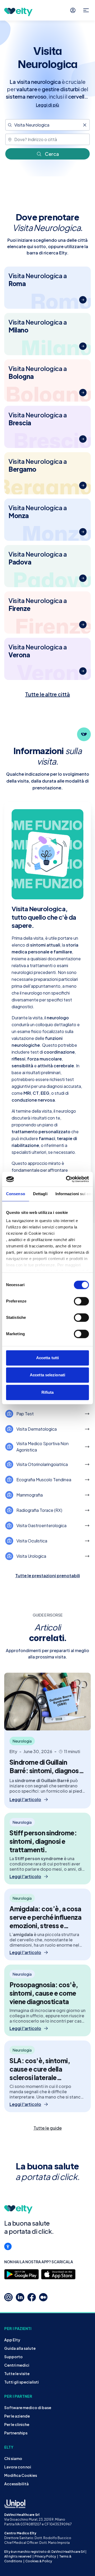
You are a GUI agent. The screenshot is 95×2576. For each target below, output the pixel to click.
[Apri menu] (86, 10)
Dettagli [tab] (40, 1194)
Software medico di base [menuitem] (28, 2408)
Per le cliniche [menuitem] (17, 2424)
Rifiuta (48, 1392)
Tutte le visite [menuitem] (17, 2374)
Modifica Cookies (21, 2475)
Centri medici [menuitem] (17, 2365)
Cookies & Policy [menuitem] (39, 2561)
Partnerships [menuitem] (16, 2433)
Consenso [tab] (16, 1194)
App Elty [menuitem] (12, 2340)
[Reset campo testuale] (85, 125)
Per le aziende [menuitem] (17, 2416)
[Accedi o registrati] (73, 10)
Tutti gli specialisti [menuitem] (22, 2382)
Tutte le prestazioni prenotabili (48, 1576)
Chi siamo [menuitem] (13, 2458)
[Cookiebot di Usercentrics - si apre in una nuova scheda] (67, 1179)
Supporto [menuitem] (13, 2357)
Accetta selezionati (47, 1375)
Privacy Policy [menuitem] (45, 2556)
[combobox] (47, 125)
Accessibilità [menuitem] (16, 2484)
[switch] (81, 1301)
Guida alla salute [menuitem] (20, 2348)
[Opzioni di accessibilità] (8, 2246)
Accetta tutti (47, 1358)
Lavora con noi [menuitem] (18, 2467)
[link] (47, 2128)
